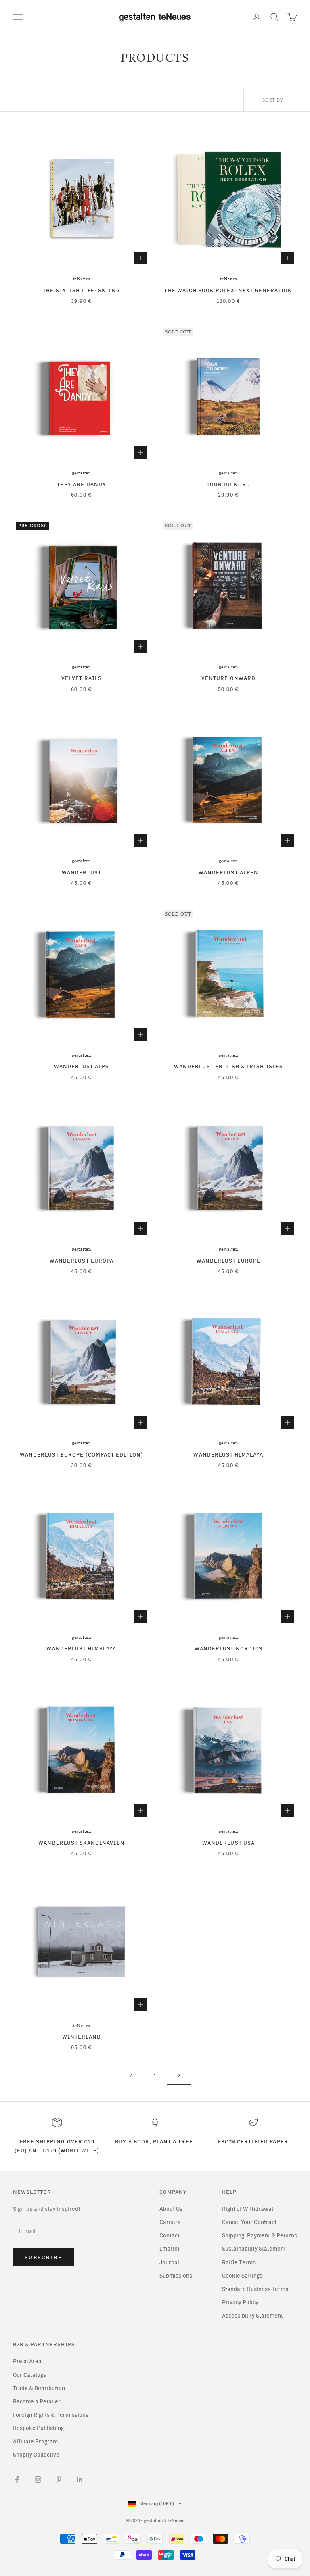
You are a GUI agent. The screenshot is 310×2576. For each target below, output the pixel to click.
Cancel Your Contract (249, 2222)
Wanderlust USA (228, 1843)
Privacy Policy (240, 2302)
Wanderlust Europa (82, 1261)
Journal (169, 2263)
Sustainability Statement (254, 2249)
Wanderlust (82, 872)
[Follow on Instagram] (38, 2480)
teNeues (82, 279)
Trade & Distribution (39, 2388)
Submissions (176, 2276)
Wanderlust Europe (229, 1261)
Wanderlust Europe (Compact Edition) (82, 1454)
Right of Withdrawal (248, 2209)
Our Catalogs (29, 2375)
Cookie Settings (242, 2276)
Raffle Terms (239, 2263)
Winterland (82, 2037)
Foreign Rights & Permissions (51, 2415)
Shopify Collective (36, 2455)
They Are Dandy (82, 484)
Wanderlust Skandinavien (81, 1843)
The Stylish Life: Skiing (81, 290)
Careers (170, 2222)
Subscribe (43, 2257)
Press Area (27, 2361)
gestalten (82, 473)
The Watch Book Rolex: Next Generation (228, 290)
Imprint (170, 2249)
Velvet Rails (82, 678)
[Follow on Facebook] (17, 2480)
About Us (171, 2209)
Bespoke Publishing (38, 2428)
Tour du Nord (228, 484)
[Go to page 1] (131, 2076)
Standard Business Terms (255, 2289)
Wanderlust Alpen (228, 872)
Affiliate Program (35, 2442)
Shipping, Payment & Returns (260, 2236)
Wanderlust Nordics (228, 1648)
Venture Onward (228, 678)
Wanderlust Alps (82, 1066)
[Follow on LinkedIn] (80, 2480)
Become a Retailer (37, 2402)
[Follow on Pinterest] (59, 2480)
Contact (170, 2236)
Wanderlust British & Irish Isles (228, 1066)
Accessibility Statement (252, 2316)
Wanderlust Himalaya (228, 1454)
